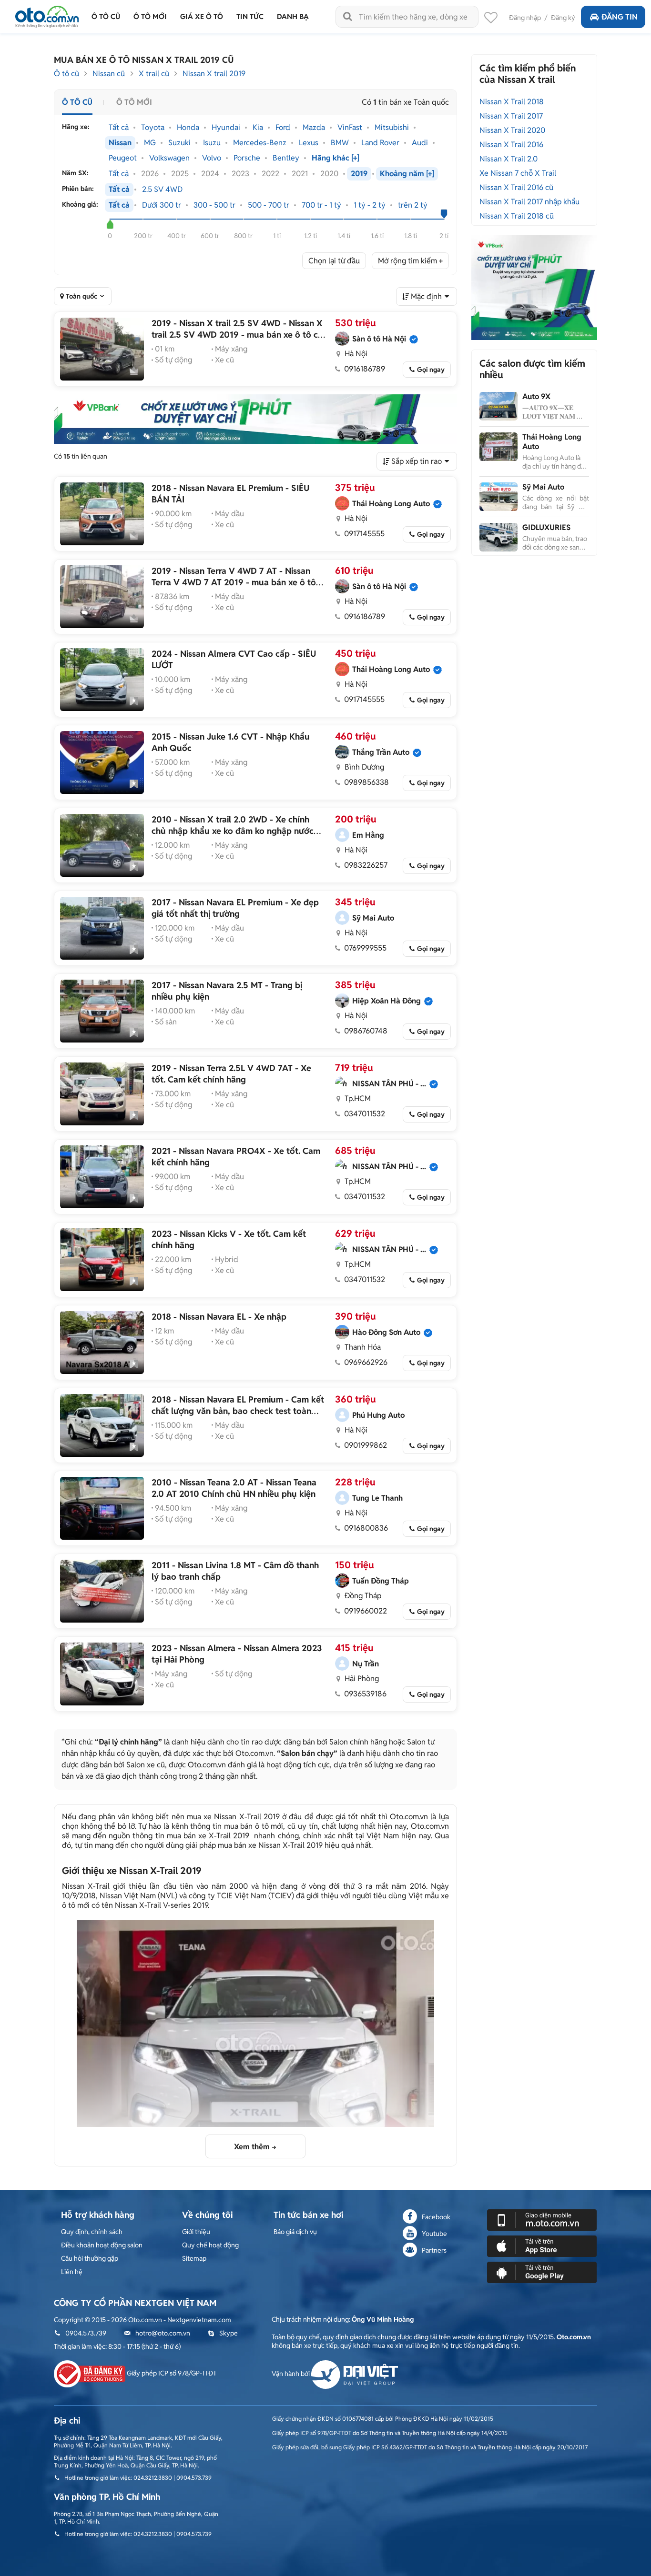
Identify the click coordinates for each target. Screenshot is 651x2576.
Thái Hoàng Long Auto (552, 442)
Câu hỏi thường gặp (90, 2258)
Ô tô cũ (66, 74)
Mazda (314, 128)
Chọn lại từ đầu (334, 261)
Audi (420, 143)
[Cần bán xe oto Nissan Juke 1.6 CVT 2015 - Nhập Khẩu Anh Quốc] (102, 762)
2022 (270, 174)
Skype (229, 2333)
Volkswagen (169, 158)
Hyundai (226, 128)
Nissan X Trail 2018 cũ (517, 216)
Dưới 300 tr (162, 205)
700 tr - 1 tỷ (321, 205)
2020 (329, 174)
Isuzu (212, 143)
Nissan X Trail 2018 (512, 102)
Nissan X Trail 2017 (511, 116)
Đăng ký (563, 18)
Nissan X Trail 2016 (511, 145)
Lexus (309, 143)
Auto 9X (536, 396)
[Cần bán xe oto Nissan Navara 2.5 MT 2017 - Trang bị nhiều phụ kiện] (102, 1011)
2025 (180, 174)
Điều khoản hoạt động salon (102, 2245)
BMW (340, 143)
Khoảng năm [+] (407, 174)
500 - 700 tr (269, 205)
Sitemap (194, 2258)
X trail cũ (154, 74)
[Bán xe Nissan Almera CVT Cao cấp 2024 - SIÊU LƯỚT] (102, 680)
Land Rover (380, 143)
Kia (258, 128)
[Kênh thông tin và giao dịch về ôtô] (47, 14)
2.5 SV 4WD (162, 190)
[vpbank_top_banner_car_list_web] (255, 419)
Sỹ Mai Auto (543, 487)
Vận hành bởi (291, 2374)
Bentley (286, 158)
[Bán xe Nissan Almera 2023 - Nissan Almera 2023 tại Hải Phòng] (102, 1674)
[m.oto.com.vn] (542, 2219)
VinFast (350, 128)
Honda (188, 128)
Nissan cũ (109, 74)
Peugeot (123, 158)
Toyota (153, 128)
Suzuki (179, 143)
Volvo (212, 158)
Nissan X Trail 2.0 (509, 159)
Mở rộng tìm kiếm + (410, 261)
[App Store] (542, 2245)
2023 (240, 174)
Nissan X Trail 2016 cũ (516, 187)
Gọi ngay (431, 370)
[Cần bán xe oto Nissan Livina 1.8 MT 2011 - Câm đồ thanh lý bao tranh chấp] (102, 1591)
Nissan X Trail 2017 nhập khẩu (529, 202)
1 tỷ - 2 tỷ (370, 205)
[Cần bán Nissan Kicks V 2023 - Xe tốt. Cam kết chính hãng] (102, 1260)
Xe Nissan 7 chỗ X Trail (518, 173)
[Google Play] (542, 2272)
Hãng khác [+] (336, 158)
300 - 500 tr (214, 205)
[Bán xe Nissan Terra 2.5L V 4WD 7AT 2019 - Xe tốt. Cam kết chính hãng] (102, 1094)
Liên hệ (72, 2272)
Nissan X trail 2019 (214, 74)
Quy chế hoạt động (210, 2245)
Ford (283, 128)
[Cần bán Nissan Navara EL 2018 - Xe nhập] (102, 1343)
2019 (359, 174)
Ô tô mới (134, 102)
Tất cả (119, 128)
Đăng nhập (525, 18)
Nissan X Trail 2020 (512, 130)
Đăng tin (620, 17)
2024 (210, 174)
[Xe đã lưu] (491, 20)
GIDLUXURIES (546, 527)
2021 (300, 174)
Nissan (120, 143)
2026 (150, 174)
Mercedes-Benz (260, 143)
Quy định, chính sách (92, 2232)
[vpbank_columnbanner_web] (534, 287)
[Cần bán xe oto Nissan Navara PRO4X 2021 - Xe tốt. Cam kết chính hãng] (102, 1177)
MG (150, 143)
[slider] (110, 224)
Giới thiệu (196, 2232)
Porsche (247, 158)
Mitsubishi (392, 128)
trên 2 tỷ (413, 205)
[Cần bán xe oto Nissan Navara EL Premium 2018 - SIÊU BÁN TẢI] (102, 514)
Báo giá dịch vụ (295, 2232)
